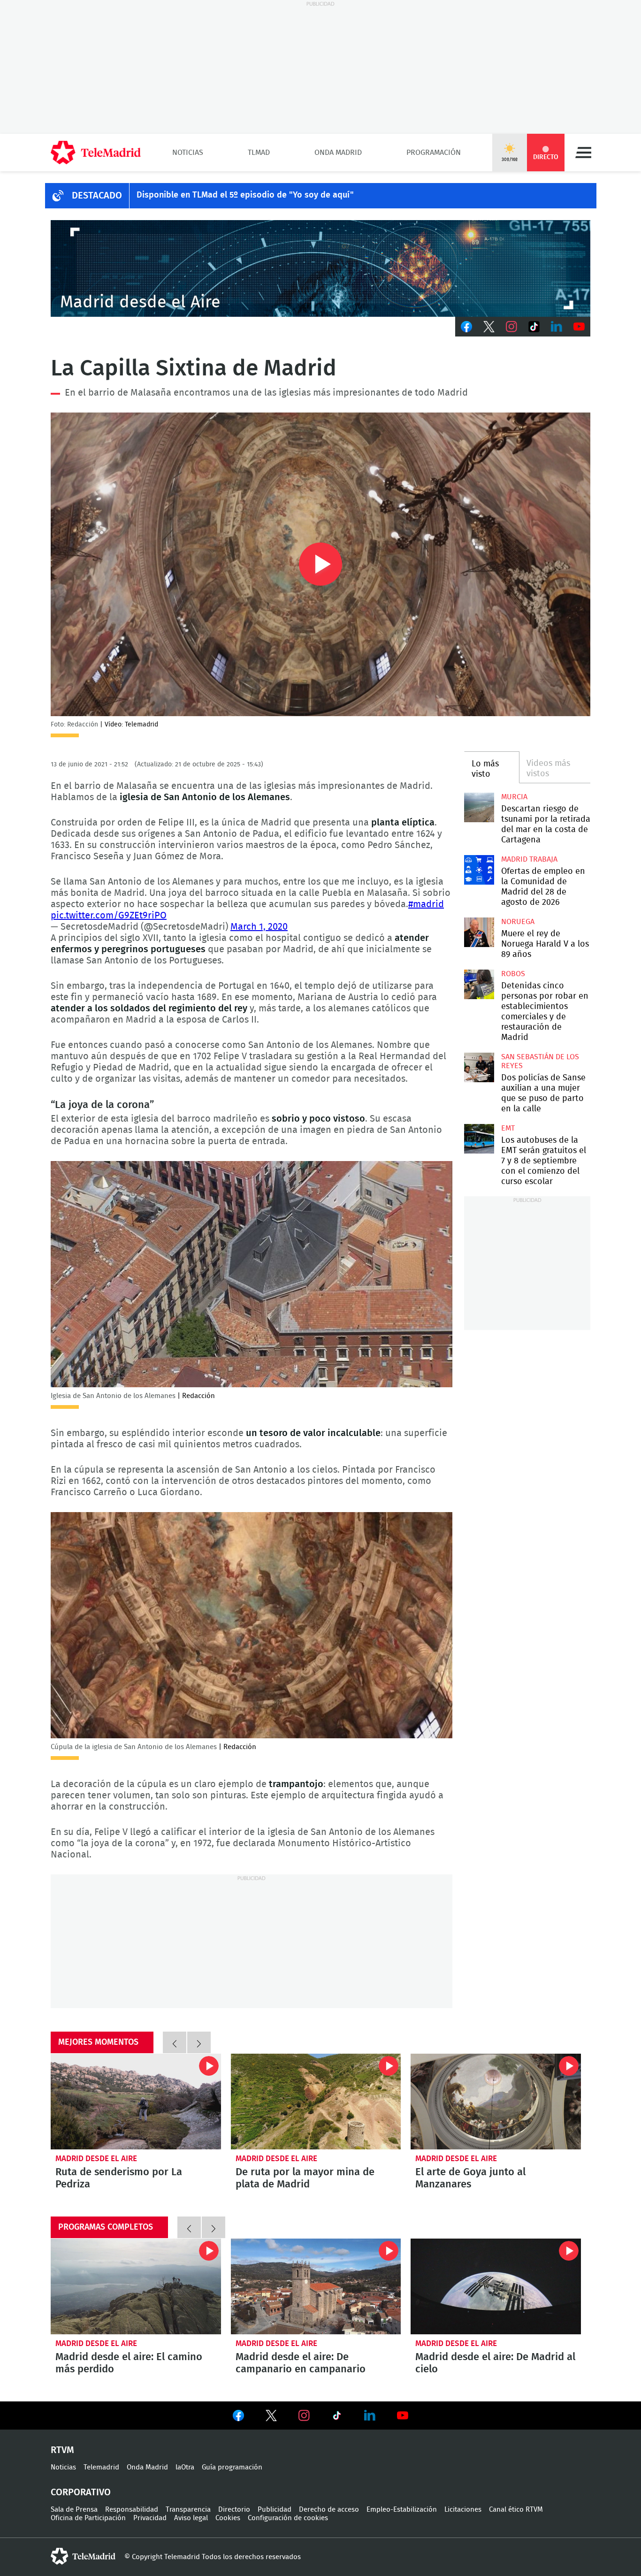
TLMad (259, 153)
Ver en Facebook (238, 2417)
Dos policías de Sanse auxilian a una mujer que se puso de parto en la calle (479, 1067)
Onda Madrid (338, 153)
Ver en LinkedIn (370, 2415)
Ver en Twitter (271, 2417)
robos (513, 974)
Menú (583, 153)
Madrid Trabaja (529, 859)
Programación (434, 153)
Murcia (514, 797)
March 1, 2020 (259, 927)
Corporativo (81, 2492)
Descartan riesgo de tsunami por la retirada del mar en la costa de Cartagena (479, 807)
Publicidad (275, 2510)
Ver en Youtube (403, 2415)
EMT (508, 1128)
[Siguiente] (199, 2042)
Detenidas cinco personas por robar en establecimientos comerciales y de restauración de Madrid (479, 984)
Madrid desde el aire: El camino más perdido (136, 2286)
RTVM (62, 2450)
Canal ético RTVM (516, 2510)
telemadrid (83, 2556)
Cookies (228, 2518)
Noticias (188, 153)
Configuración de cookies (288, 2518)
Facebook (466, 327)
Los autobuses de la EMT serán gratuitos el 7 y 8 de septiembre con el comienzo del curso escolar (479, 1139)
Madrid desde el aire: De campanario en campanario (316, 2286)
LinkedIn (557, 327)
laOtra (185, 2467)
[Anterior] (175, 2042)
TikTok (534, 327)
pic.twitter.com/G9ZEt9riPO (109, 916)
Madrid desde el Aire (96, 2159)
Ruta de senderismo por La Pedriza (136, 2102)
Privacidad (150, 2518)
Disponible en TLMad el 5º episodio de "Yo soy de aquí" (245, 195)
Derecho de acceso (329, 2510)
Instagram (511, 327)
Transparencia (188, 2510)
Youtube (579, 327)
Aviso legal (191, 2518)
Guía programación (232, 2467)
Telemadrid (101, 2467)
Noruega (518, 922)
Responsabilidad (132, 2510)
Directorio (234, 2510)
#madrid (426, 904)
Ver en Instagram (304, 2415)
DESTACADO (97, 196)
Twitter (489, 327)
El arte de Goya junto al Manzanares (496, 2102)
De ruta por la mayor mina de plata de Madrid (316, 2102)
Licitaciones (463, 2510)
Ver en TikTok (337, 2417)
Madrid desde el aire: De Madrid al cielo (496, 2286)
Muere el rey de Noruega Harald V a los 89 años (479, 932)
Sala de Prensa (74, 2510)
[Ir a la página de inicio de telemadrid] (96, 153)
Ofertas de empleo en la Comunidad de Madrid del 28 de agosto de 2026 (479, 870)
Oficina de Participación (88, 2518)
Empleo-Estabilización (402, 2510)
